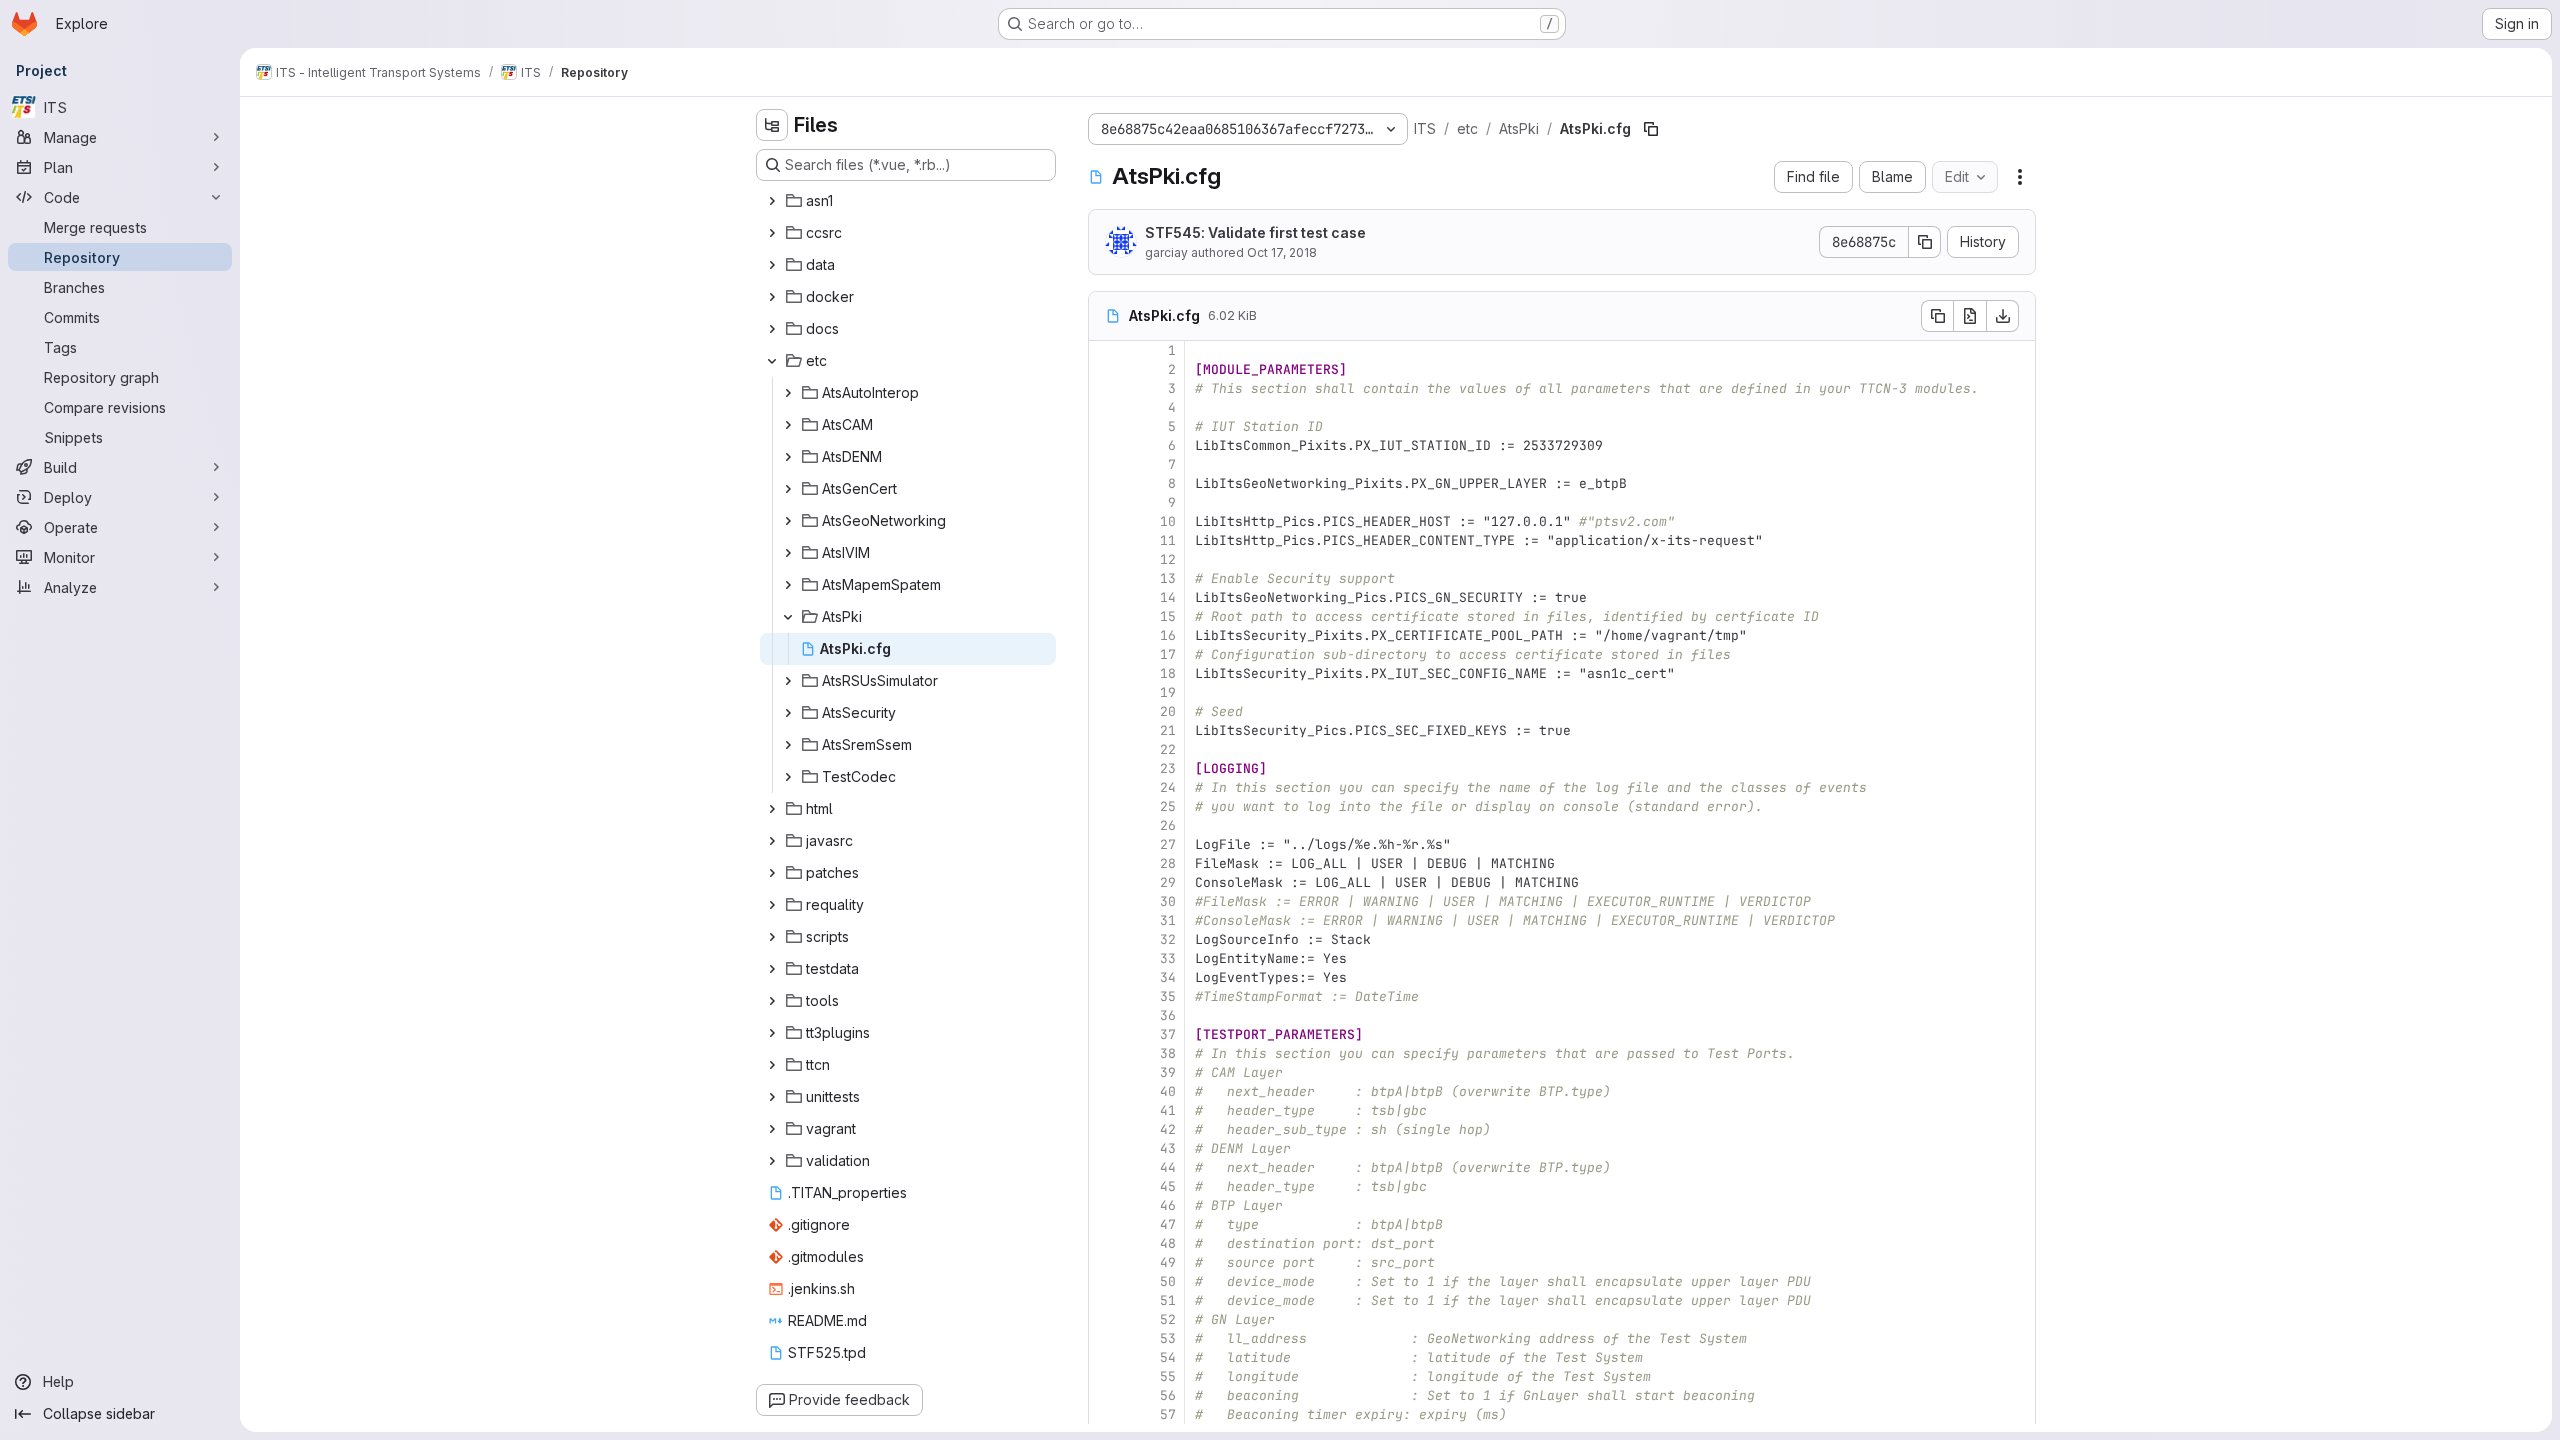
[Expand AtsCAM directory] (788, 425)
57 (1168, 1414)
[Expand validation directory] (772, 1161)
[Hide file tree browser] (772, 125)
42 (1168, 1129)
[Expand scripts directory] (772, 937)
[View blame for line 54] (1106, 1357)
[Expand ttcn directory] (772, 1065)
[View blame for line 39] (1106, 1072)
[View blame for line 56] (1106, 1395)
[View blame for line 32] (1106, 939)
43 (1168, 1148)
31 (1168, 920)
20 (1168, 711)
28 (1168, 863)
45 (1168, 1186)
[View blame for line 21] (1106, 730)
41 (1168, 1110)
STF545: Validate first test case (1255, 232)
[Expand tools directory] (772, 1001)
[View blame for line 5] (1106, 426)
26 (1168, 825)
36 (1168, 1015)
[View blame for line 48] (1106, 1243)
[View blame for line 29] (1106, 882)
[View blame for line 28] (1106, 863)
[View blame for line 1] (1106, 350)
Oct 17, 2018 (1282, 252)
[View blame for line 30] (1106, 901)
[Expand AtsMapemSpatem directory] (788, 585)
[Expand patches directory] (772, 873)
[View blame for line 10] (1106, 521)
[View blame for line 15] (1106, 616)
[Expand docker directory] (772, 297)
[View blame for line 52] (1106, 1319)
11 (1168, 540)
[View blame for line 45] (1106, 1186)
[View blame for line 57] (1106, 1414)
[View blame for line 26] (1106, 825)
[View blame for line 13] (1106, 578)
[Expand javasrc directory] (772, 841)
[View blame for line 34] (1106, 977)
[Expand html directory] (772, 809)
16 (1168, 635)
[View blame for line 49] (1106, 1262)
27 (1168, 844)
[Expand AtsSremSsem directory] (788, 745)
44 (1168, 1167)
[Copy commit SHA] (1925, 242)
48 (1168, 1243)
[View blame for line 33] (1106, 958)
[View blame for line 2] (1106, 369)
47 (1168, 1224)
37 (1168, 1034)
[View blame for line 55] (1106, 1376)
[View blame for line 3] (1106, 388)
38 (1168, 1053)
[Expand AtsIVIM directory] (788, 553)
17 (1168, 654)
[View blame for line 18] (1106, 673)
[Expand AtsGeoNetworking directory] (788, 521)
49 (1168, 1262)
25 (1168, 806)
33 (1168, 958)
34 (1168, 977)
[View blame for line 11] (1106, 540)
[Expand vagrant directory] (772, 1129)
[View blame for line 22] (1106, 749)
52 (1168, 1319)
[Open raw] (1970, 316)
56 (1168, 1395)
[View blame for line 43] (1106, 1148)
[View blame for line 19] (1106, 692)
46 (1168, 1205)
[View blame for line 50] (1106, 1281)
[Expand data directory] (772, 265)
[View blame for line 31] (1106, 920)
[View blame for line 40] (1106, 1091)
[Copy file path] (1651, 129)
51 (1168, 1300)
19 (1168, 692)
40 (1168, 1091)
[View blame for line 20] (1106, 711)
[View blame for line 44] (1106, 1167)
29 (1168, 882)
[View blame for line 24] (1106, 787)
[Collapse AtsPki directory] (788, 617)
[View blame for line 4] (1106, 407)
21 (1168, 730)
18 (1168, 673)
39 (1168, 1072)
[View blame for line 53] (1106, 1338)
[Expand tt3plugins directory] (772, 1033)
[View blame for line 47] (1106, 1224)
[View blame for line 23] (1106, 768)
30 (1168, 901)
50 (1168, 1281)
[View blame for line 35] (1106, 996)
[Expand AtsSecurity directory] (788, 713)
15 (1168, 616)
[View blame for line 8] (1106, 483)
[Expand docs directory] (772, 329)
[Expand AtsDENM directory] (788, 457)
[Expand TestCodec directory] (788, 777)
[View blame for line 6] (1106, 445)
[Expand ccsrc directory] (772, 233)
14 (1168, 597)
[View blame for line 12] (1106, 559)
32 (1168, 939)
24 (1168, 787)
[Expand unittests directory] (772, 1097)
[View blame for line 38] (1106, 1053)
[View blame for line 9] (1106, 502)
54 (1168, 1357)
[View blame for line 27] (1106, 844)
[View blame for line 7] (1106, 464)
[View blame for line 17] (1106, 654)
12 (1168, 559)
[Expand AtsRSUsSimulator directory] (788, 681)
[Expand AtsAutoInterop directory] (788, 393)
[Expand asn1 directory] (772, 201)
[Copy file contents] (1937, 316)
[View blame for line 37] (1106, 1034)
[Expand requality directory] (772, 905)
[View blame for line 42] (1106, 1129)
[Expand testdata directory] (772, 969)
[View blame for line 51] (1106, 1300)
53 (1168, 1338)
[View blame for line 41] (1106, 1110)
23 (1168, 768)
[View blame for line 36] (1106, 1015)
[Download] (2003, 316)
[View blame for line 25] (1106, 806)
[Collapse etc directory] (772, 361)
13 (1168, 578)
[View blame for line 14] (1106, 597)
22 (1168, 749)
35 (1168, 996)
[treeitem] (908, 201)
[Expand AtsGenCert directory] (788, 489)
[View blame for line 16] (1106, 635)
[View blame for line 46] (1106, 1205)
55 (1168, 1376)
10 (1168, 521)
